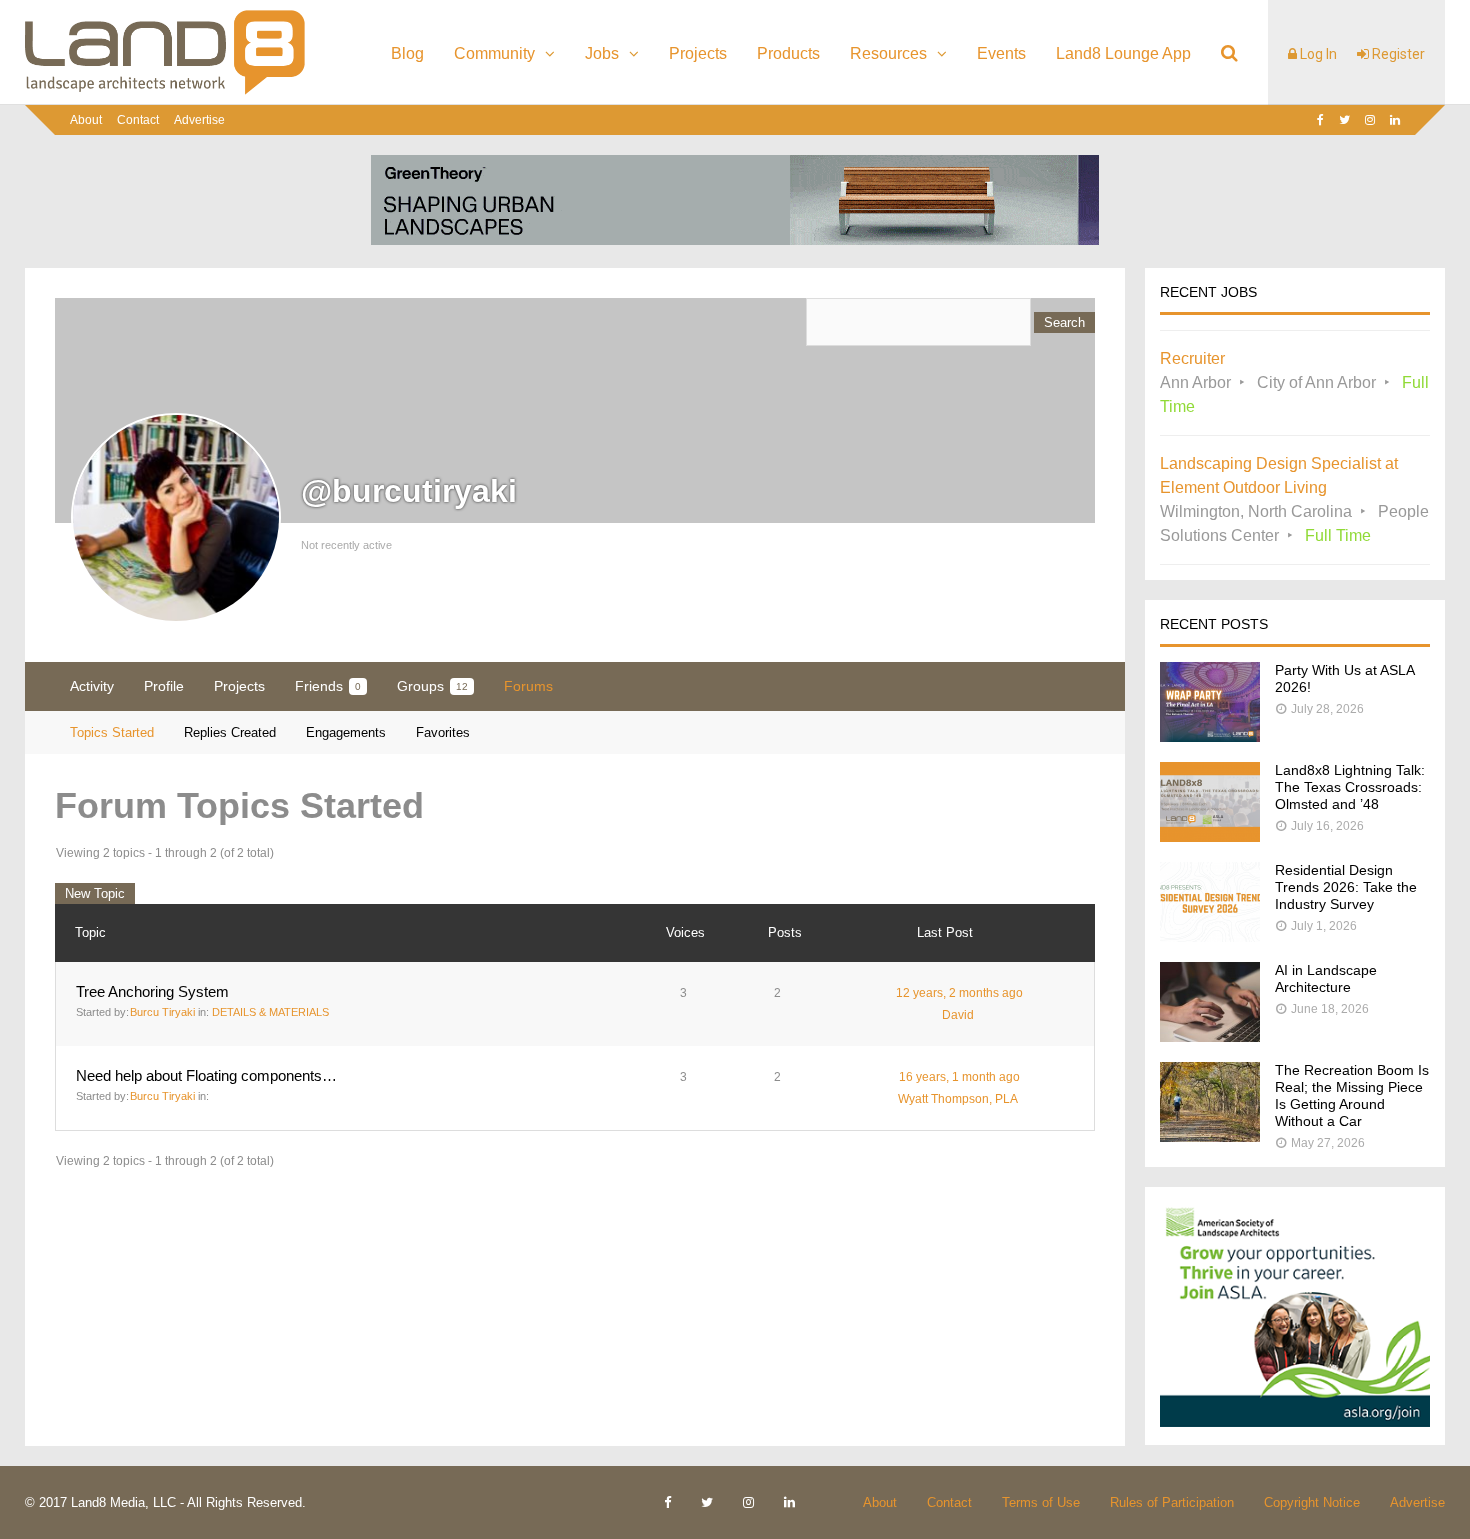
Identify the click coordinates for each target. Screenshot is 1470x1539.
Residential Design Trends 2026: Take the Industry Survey (1346, 887)
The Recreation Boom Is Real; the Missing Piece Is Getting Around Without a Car (1352, 1095)
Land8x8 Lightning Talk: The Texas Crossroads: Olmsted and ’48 (1350, 787)
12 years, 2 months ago (959, 993)
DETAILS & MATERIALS (270, 1012)
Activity (92, 686)
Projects (698, 53)
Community (494, 53)
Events (1001, 53)
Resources (888, 53)
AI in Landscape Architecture (1326, 978)
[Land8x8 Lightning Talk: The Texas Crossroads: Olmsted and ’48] (1210, 836)
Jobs (602, 53)
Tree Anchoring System (152, 991)
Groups (432, 686)
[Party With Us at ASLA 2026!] (1210, 736)
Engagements (346, 732)
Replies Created (230, 732)
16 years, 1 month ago (959, 1077)
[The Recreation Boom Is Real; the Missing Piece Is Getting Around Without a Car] (1210, 1136)
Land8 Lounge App (1123, 53)
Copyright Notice (1312, 1502)
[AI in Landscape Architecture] (1210, 1036)
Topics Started (112, 732)
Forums (528, 686)
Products (788, 53)
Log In (1317, 54)
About (86, 120)
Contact (138, 120)
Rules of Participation (1172, 1502)
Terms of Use (1041, 1502)
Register (1397, 54)
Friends (328, 686)
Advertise (199, 120)
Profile (164, 686)
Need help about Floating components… (206, 1075)
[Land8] (165, 91)
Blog (407, 53)
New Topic (95, 893)
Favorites (443, 732)
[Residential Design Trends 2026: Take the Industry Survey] (1210, 936)
